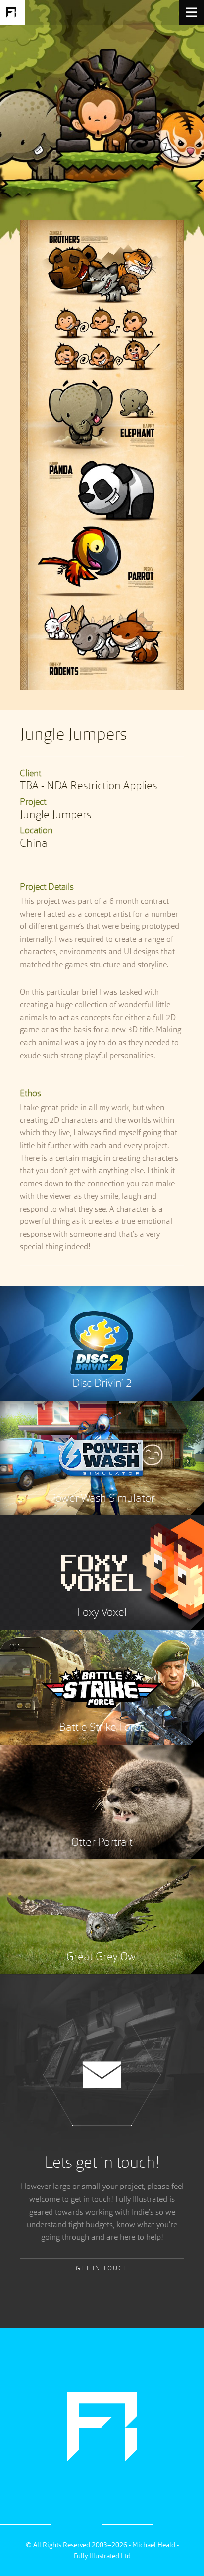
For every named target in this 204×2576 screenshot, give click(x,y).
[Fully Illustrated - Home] (12, 12)
